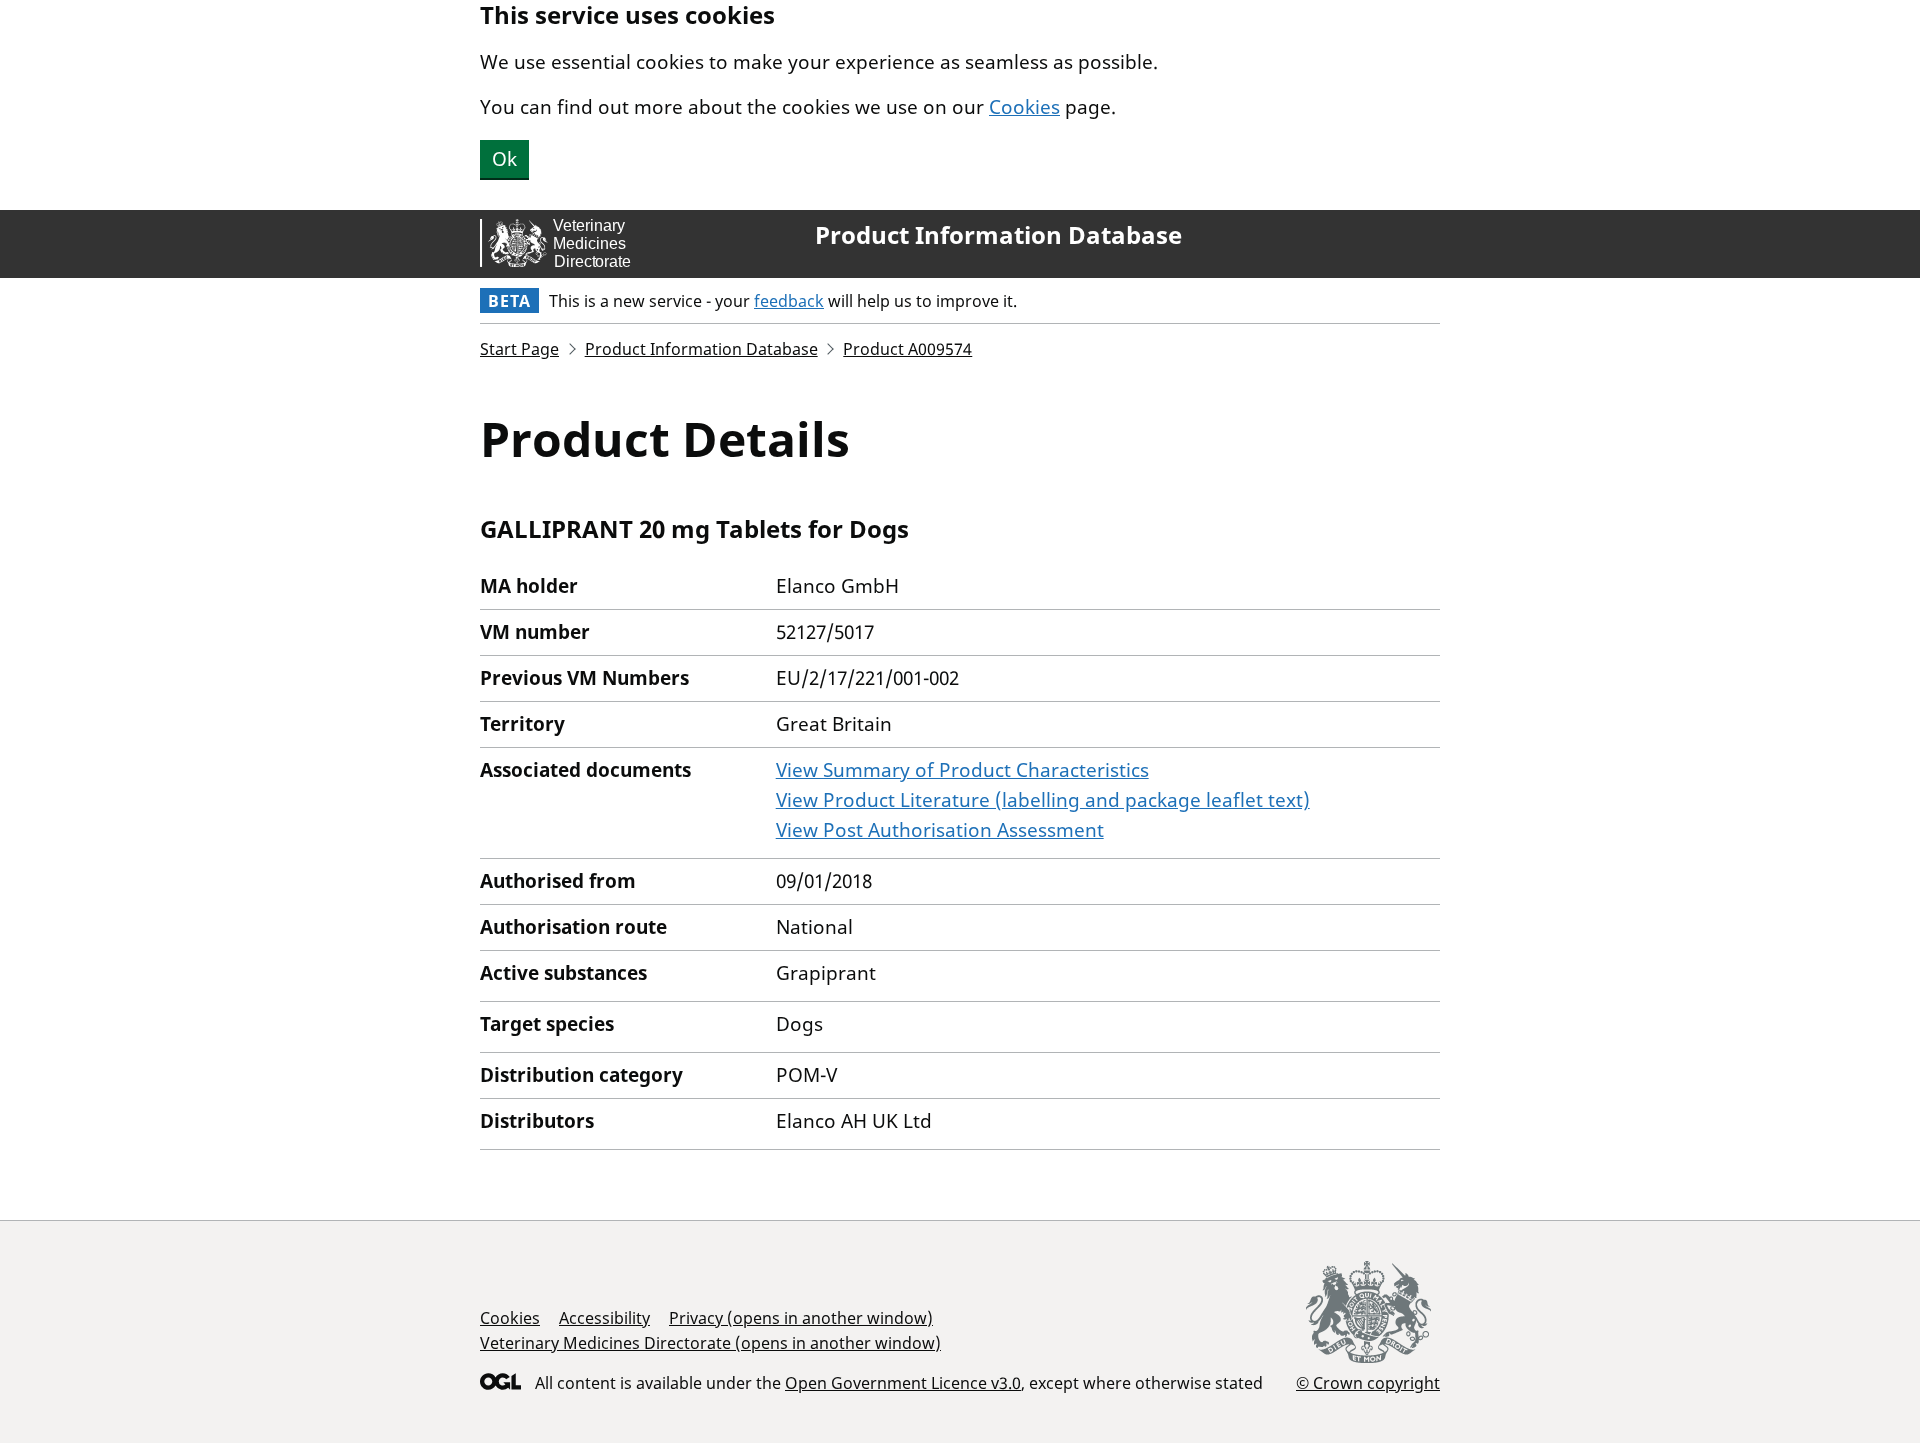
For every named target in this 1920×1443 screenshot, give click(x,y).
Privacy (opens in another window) (801, 1318)
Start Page (519, 349)
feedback (789, 301)
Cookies (1024, 107)
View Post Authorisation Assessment (940, 830)
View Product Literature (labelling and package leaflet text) (1043, 800)
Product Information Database (998, 235)
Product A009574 (907, 349)
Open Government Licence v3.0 (903, 1383)
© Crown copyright (1368, 1382)
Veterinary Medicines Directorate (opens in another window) (710, 1343)
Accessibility (604, 1318)
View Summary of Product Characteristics (962, 770)
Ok (504, 159)
